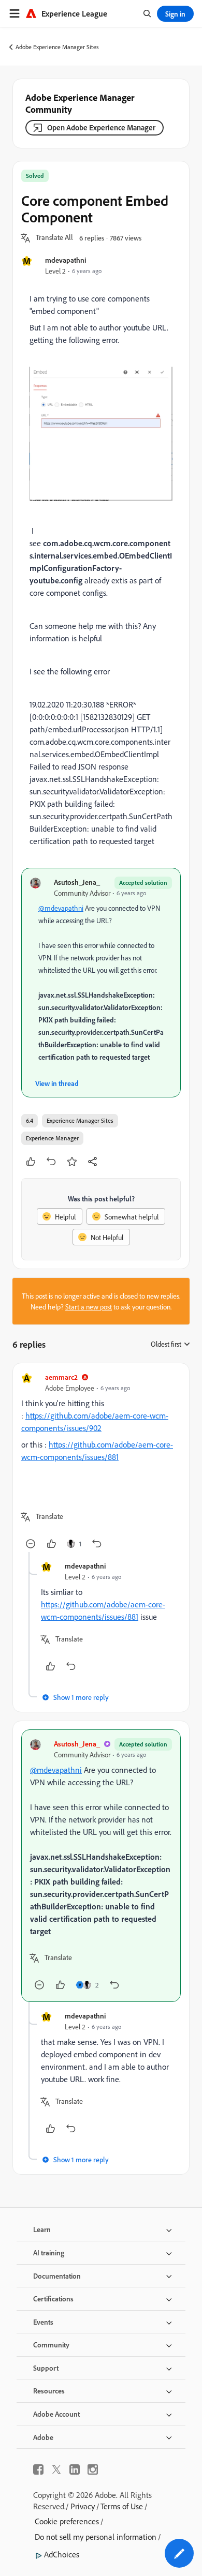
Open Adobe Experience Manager (101, 127)
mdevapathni (66, 260)
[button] (54, 238)
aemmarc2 (61, 1377)
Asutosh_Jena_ (77, 882)
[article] (101, 1462)
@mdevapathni (61, 908)
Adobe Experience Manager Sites (57, 47)
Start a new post (89, 1307)
